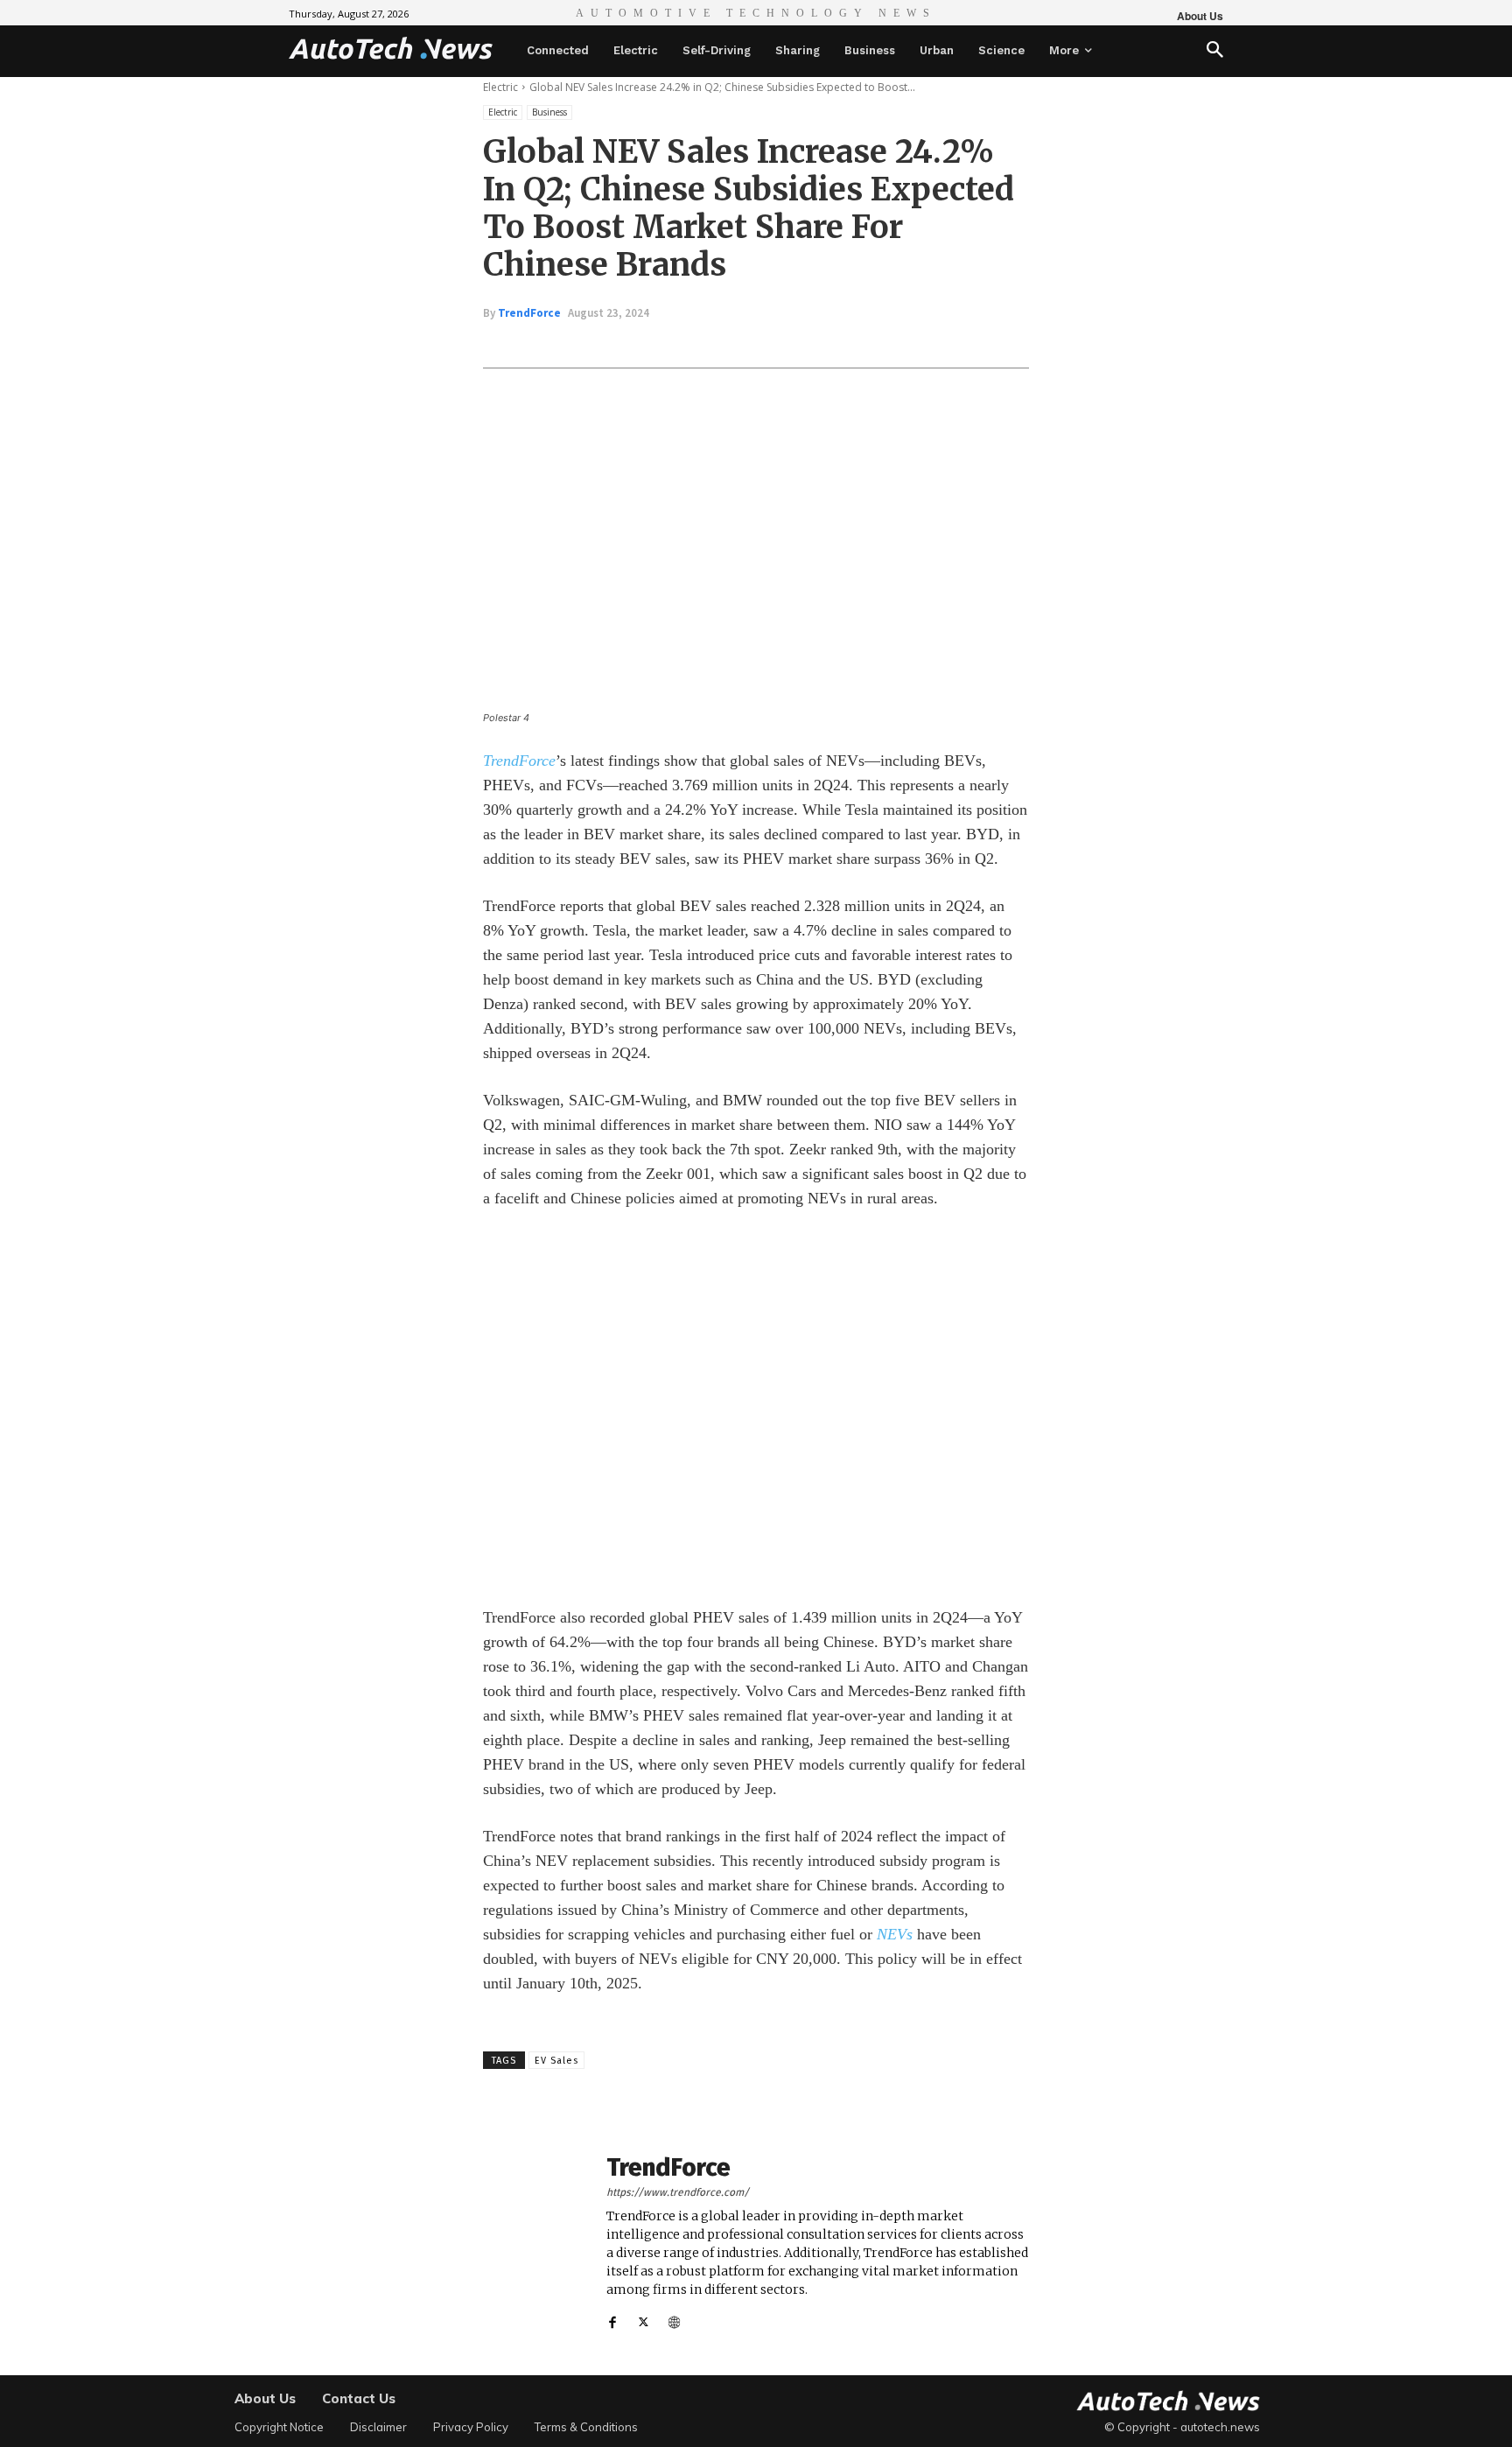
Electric (500, 87)
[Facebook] (609, 344)
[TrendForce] (535, 2243)
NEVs (895, 1934)
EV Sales (556, 2061)
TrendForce (529, 313)
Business (549, 112)
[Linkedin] (730, 344)
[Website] (674, 2318)
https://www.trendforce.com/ (678, 2192)
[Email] (770, 344)
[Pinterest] (689, 344)
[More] (811, 344)
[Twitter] (649, 344)
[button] (1215, 51)
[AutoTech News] (391, 48)
